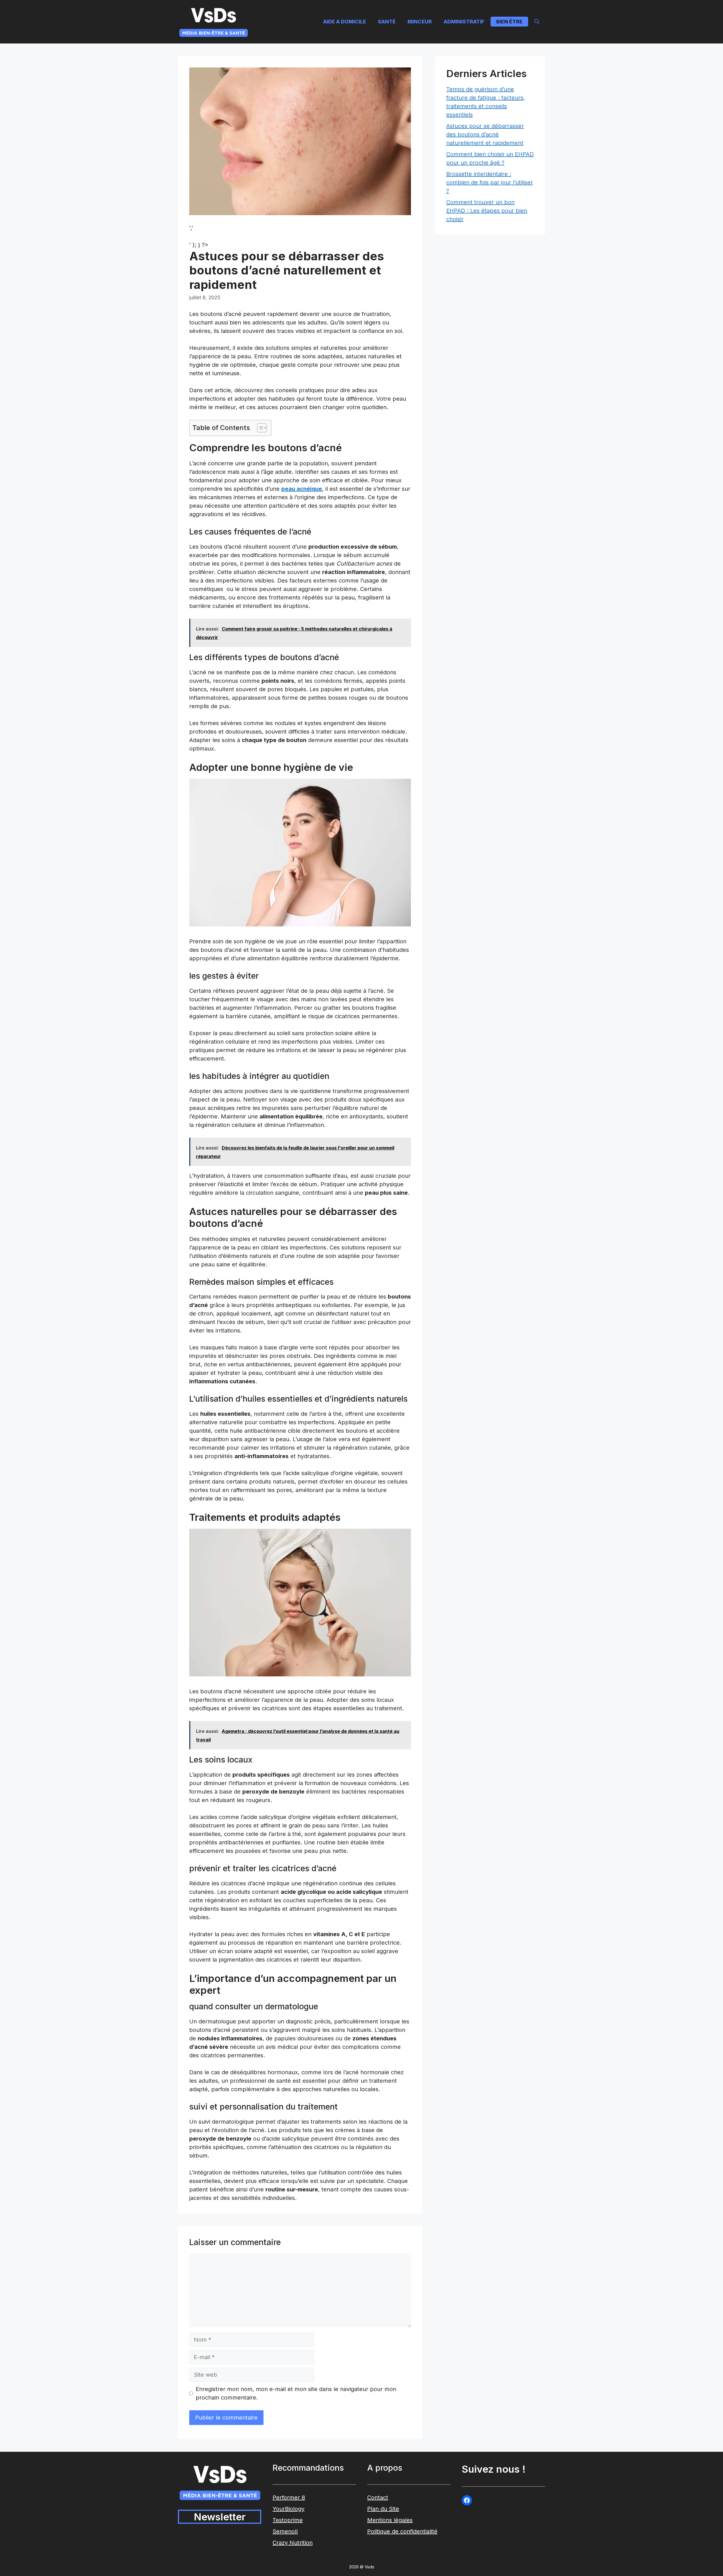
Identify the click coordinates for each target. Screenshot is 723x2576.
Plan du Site (383, 2509)
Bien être (509, 22)
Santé (387, 22)
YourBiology (288, 2509)
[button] (537, 22)
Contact (378, 2498)
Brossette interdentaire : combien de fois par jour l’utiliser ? (490, 182)
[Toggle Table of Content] (259, 428)
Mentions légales (390, 2520)
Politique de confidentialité (402, 2531)
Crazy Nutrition (293, 2543)
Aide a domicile (345, 22)
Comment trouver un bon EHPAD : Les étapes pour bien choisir (487, 211)
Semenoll (285, 2531)
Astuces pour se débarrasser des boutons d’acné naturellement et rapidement (485, 134)
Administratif (464, 22)
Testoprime (288, 2520)
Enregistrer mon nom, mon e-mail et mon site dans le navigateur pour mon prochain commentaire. (296, 2393)
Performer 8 (289, 2498)
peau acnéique (302, 489)
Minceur (420, 22)
